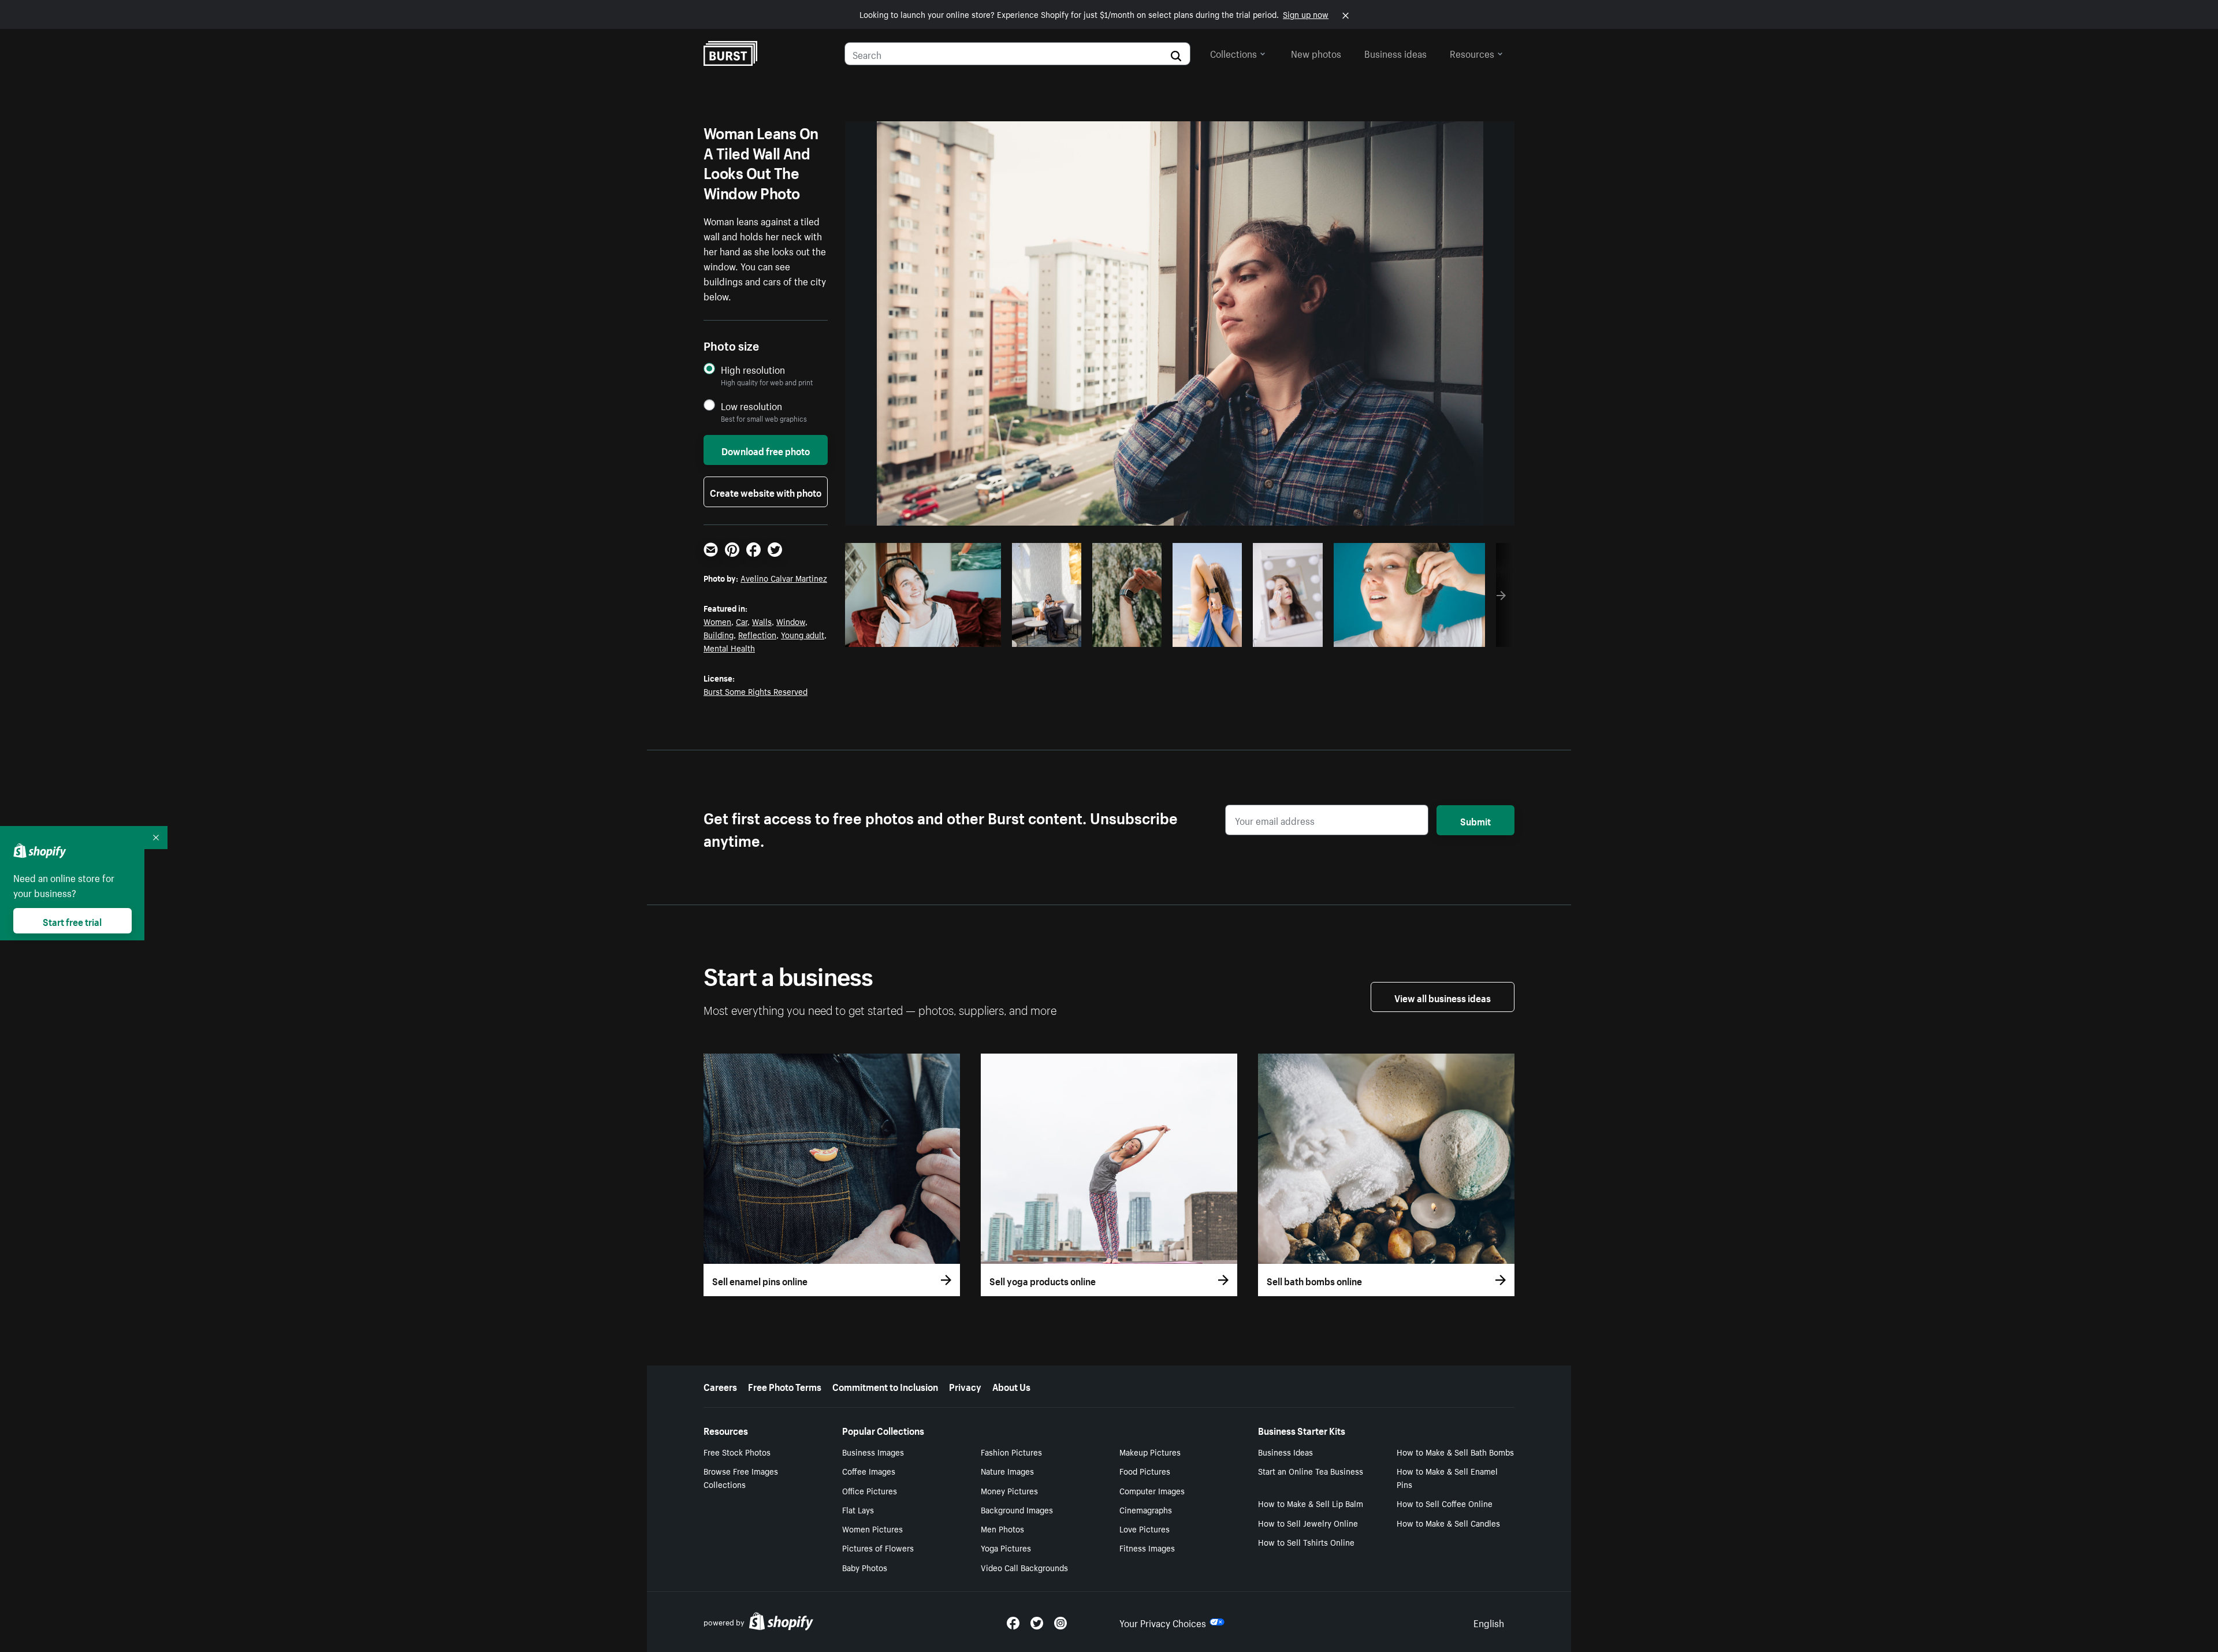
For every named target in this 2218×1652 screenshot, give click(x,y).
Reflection (757, 634)
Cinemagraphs (1146, 1509)
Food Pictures (1145, 1471)
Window (791, 621)
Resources (1472, 53)
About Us (1011, 1386)
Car (742, 621)
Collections (1233, 53)
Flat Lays (858, 1509)
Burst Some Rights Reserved (756, 691)
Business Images (873, 1452)
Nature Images (1007, 1471)
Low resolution (751, 406)
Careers (720, 1386)
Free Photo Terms (785, 1386)
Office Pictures (870, 1490)
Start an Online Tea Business (1311, 1471)
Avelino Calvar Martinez (784, 578)
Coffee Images (869, 1471)
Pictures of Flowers (878, 1547)
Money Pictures (1009, 1490)
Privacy (965, 1386)
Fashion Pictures (1011, 1452)
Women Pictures (872, 1528)
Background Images (1017, 1509)
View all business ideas (1443, 997)
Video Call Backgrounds (1024, 1567)
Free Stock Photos (737, 1452)
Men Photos (1002, 1528)
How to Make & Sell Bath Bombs (1455, 1452)
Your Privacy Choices (1163, 1622)
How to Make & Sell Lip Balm (1311, 1503)
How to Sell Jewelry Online (1308, 1523)
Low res (966, 635)
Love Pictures (1145, 1528)
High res (922, 635)
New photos (1316, 53)
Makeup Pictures (1150, 1452)
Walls (762, 621)
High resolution (753, 369)
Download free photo (766, 450)
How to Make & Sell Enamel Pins (1447, 1477)
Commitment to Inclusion (885, 1386)
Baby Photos (865, 1567)
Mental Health (729, 648)
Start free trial (72, 921)
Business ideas (1395, 53)
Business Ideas (1285, 1452)
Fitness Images (1147, 1547)
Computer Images (1152, 1490)
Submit (1475, 820)
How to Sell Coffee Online (1445, 1503)
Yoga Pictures (1006, 1547)
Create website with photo (766, 492)
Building (719, 634)
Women (717, 621)
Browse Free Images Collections (741, 1477)
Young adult (803, 634)
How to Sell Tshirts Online (1306, 1542)
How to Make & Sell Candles (1448, 1523)
